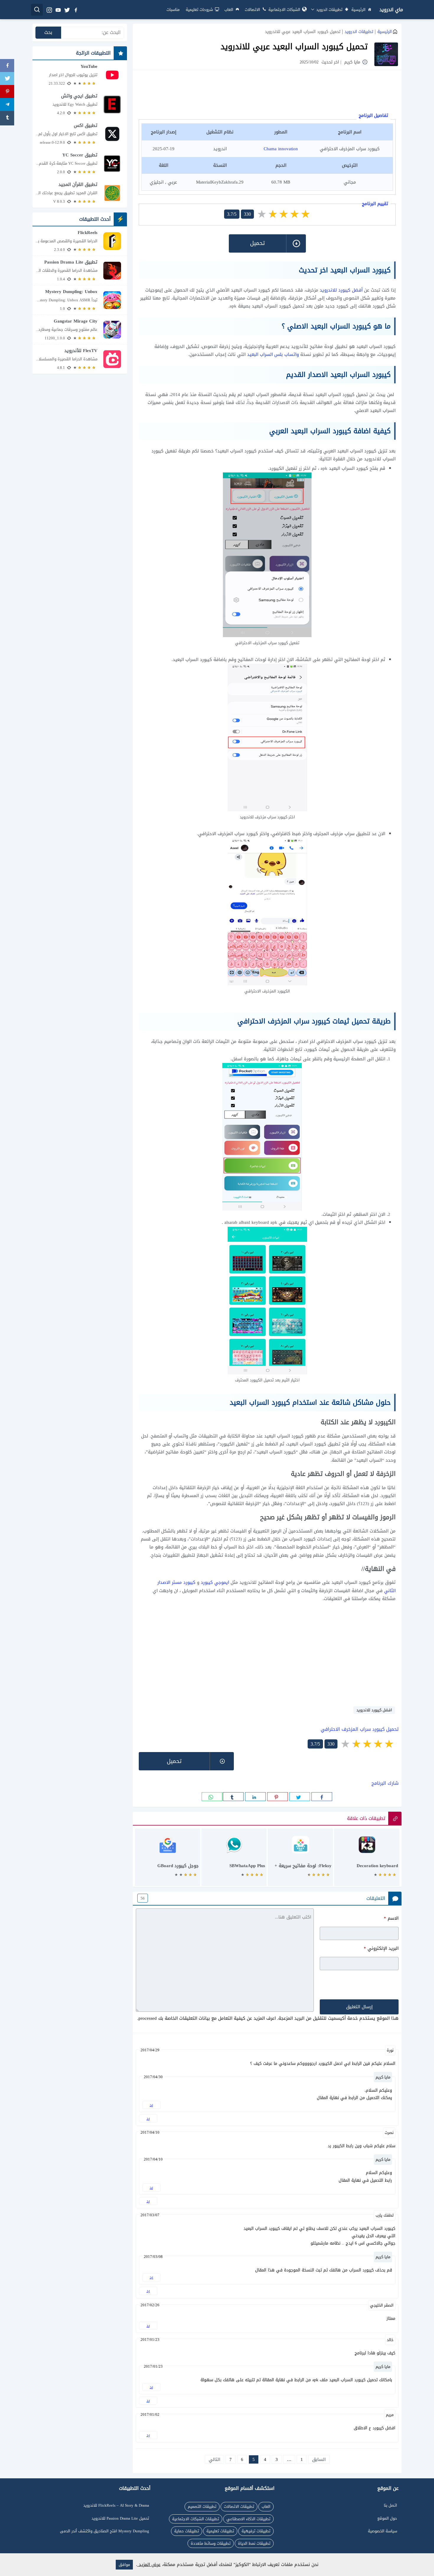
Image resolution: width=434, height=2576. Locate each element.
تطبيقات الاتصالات (239, 2507)
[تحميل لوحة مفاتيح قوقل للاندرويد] (168, 1860)
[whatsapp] (212, 1797)
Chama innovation (281, 149)
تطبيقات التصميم (202, 2507)
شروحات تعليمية (199, 10)
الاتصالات (252, 10)
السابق (319, 2459)
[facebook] (76, 10)
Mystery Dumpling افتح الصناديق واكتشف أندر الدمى (105, 2531)
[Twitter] (7, 79)
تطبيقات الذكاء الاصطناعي (248, 2519)
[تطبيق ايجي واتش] (80, 104)
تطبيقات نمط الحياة (254, 2543)
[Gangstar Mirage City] (80, 329)
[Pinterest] (7, 92)
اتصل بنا (390, 2505)
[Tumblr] (7, 118)
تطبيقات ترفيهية (256, 2531)
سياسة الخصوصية (382, 2531)
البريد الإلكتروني (381, 1948)
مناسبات (173, 10)
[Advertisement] (267, 92)
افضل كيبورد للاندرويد (374, 1710)
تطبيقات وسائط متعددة (211, 2543)
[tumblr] (233, 1797)
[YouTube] (80, 75)
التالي (214, 2459)
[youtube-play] (58, 10)
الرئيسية (358, 10)
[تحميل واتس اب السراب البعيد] (234, 1860)
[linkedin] (255, 1797)
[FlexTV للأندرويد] (80, 359)
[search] (37, 10)
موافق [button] (124, 2565)
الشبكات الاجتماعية (284, 10)
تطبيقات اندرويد (329, 10)
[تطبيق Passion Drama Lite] (80, 270)
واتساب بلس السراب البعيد (273, 354)
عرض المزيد (149, 2564)
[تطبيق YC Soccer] (80, 163)
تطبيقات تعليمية (220, 2531)
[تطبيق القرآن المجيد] (80, 193)
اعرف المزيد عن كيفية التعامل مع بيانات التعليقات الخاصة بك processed (207, 2018)
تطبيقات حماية (187, 2531)
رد (148, 2118)
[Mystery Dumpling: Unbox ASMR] (80, 300)
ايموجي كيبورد (215, 1582)
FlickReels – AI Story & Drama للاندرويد (116, 2505)
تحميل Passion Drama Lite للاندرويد (120, 2518)
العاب (229, 10)
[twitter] (67, 10)
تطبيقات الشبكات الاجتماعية (196, 2519)
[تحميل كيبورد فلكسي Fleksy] (300, 1860)
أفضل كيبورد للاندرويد (341, 290)
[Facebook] (7, 66)
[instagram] (49, 10)
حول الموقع (387, 2518)
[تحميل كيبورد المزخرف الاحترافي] (367, 1860)
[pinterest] (278, 1797)
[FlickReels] (80, 241)
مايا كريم (383, 2077)
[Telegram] (7, 105)
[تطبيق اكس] (80, 134)
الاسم (391, 1918)
